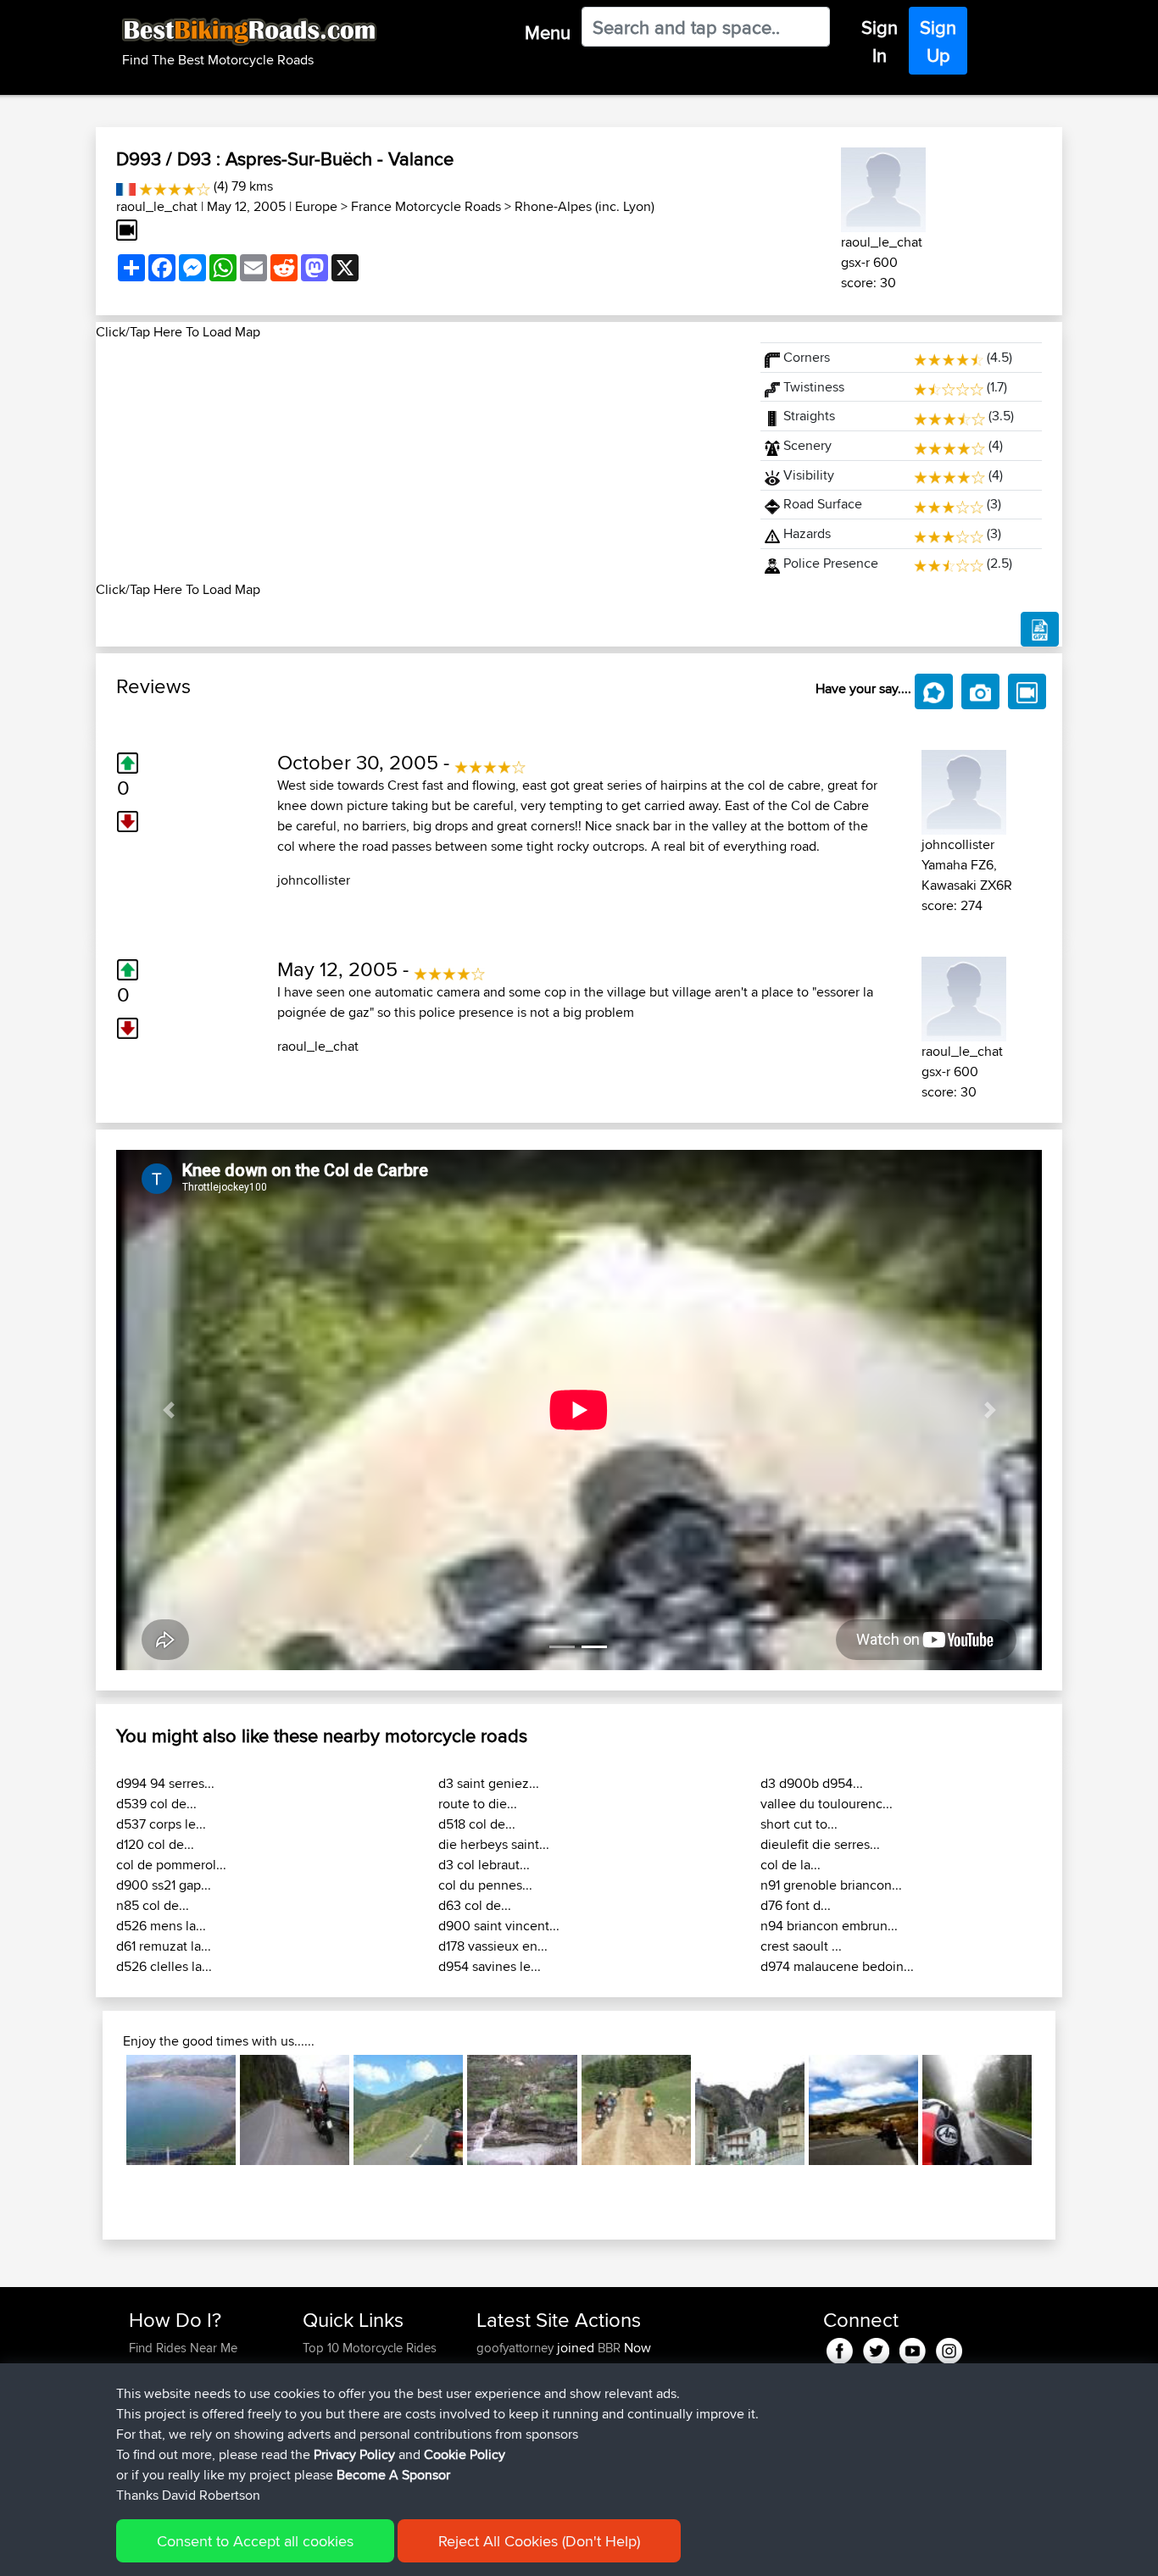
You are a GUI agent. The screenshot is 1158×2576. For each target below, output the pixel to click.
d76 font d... (796, 1905)
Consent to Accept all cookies (255, 2541)
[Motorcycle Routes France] (126, 186)
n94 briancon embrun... (829, 1926)
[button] (168, 1410)
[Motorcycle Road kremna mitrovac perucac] (295, 2110)
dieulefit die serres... (820, 1844)
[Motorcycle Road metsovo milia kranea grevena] (863, 2110)
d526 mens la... (161, 1926)
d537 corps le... (161, 1824)
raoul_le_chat (157, 206)
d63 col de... (475, 1905)
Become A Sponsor (393, 2475)
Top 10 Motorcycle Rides (370, 2348)
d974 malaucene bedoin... (837, 1966)
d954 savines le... (490, 1966)
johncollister (314, 880)
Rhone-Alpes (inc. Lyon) (585, 206)
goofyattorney (517, 2348)
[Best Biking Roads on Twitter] (876, 2348)
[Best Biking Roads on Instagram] (949, 2348)
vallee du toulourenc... (827, 1804)
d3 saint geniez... (489, 1783)
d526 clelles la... (164, 1966)
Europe (316, 206)
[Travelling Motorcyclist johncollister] (964, 789)
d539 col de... (156, 1804)
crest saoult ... (801, 1946)
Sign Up (938, 41)
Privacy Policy (354, 2454)
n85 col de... (153, 1905)
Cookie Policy (465, 2454)
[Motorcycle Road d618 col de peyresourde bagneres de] (408, 2110)
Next (1057, 2110)
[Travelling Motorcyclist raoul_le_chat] (883, 187)
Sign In (880, 41)
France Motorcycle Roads (426, 206)
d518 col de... (477, 1824)
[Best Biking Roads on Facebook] (840, 2348)
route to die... (478, 1804)
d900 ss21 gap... (164, 1885)
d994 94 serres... (165, 1783)
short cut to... (799, 1824)
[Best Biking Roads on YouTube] (913, 2348)
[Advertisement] (418, 461)
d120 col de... (155, 1844)
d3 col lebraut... (484, 1865)
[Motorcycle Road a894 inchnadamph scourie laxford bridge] (181, 2110)
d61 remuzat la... (164, 1946)
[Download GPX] (1040, 630)
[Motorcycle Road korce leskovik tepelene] (522, 2110)
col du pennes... (485, 1885)
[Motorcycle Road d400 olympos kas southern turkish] (636, 2110)
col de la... (791, 1865)
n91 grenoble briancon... (831, 1885)
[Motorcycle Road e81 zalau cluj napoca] (977, 2110)
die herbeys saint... (494, 1844)
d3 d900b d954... (812, 1783)
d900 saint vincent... (499, 1926)
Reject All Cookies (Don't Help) (539, 2541)
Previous (101, 2110)
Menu (548, 32)
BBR (609, 2348)
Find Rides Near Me (183, 2348)
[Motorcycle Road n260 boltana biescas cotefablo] (750, 2110)
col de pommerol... (171, 1865)
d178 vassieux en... (493, 1946)
